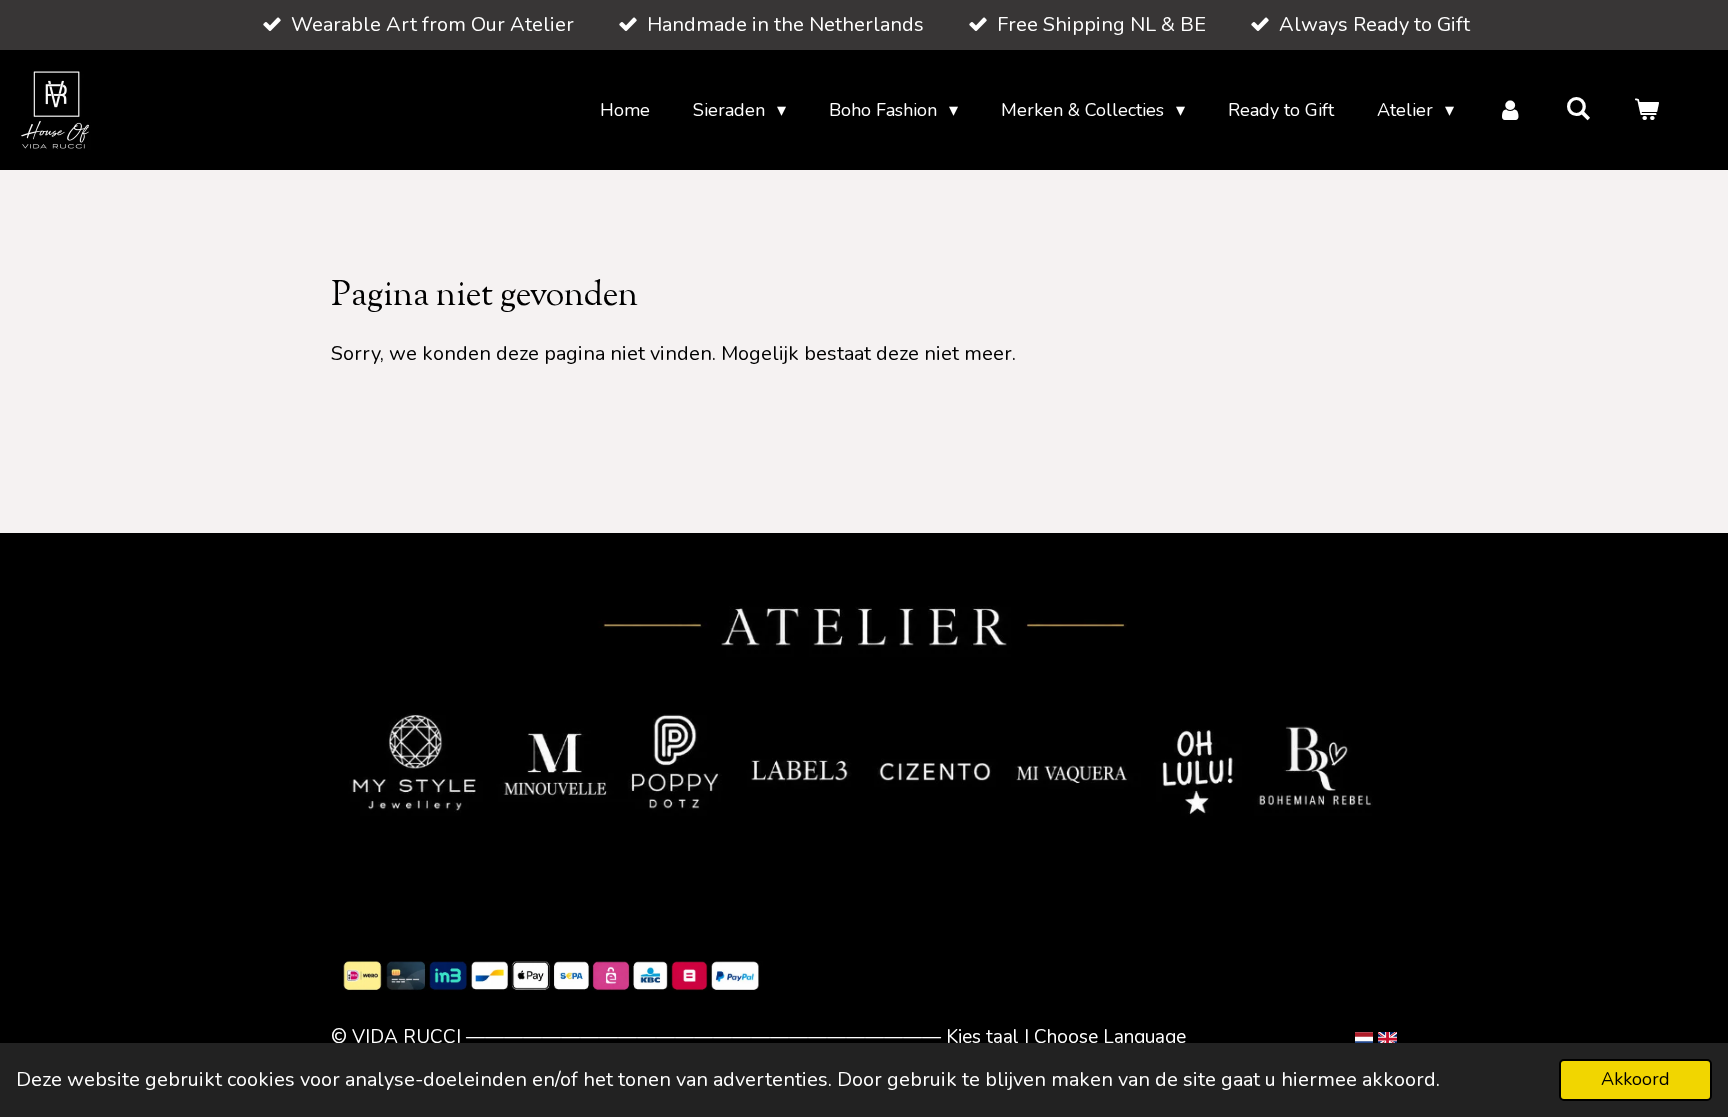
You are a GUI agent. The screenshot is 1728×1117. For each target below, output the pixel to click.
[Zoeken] (1578, 109)
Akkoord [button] (1635, 1079)
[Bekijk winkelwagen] (1646, 110)
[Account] (1509, 110)
